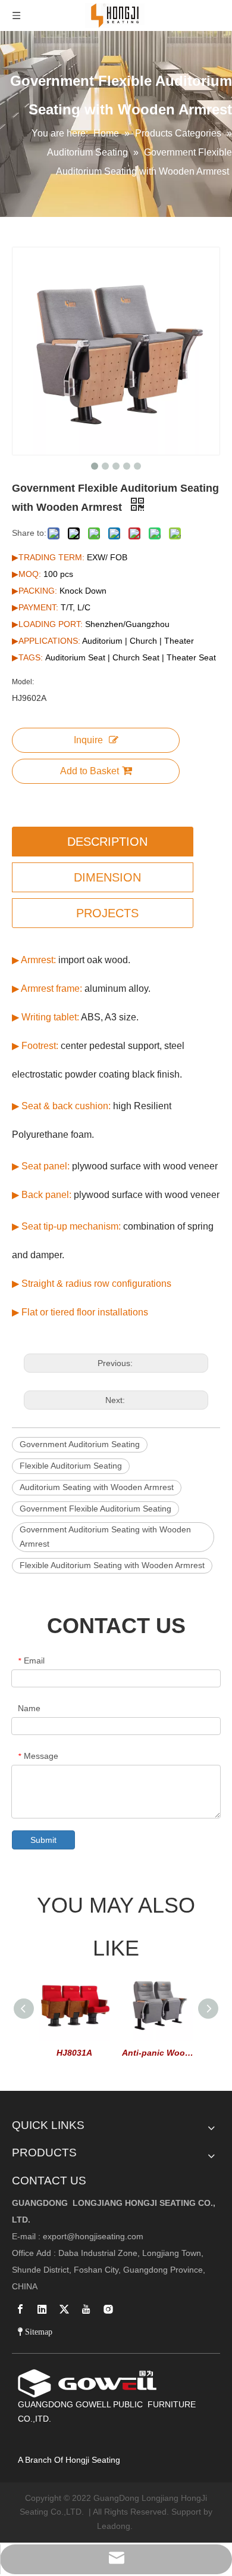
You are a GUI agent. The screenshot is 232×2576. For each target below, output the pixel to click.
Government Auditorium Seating (80, 1444)
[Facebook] (20, 2309)
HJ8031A (74, 2053)
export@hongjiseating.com (93, 2236)
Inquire (88, 740)
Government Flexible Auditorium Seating (95, 1509)
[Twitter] (64, 2309)
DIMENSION (107, 877)
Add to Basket (90, 771)
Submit (43, 1840)
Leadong (114, 2526)
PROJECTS (107, 913)
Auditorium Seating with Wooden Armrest (97, 1487)
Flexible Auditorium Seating (71, 1466)
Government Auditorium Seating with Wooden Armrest (105, 1537)
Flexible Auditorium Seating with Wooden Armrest (112, 1565)
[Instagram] (108, 2309)
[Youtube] (86, 2309)
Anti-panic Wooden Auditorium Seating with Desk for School (158, 2053)
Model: (23, 682)
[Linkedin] (42, 2309)
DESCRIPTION (107, 842)
